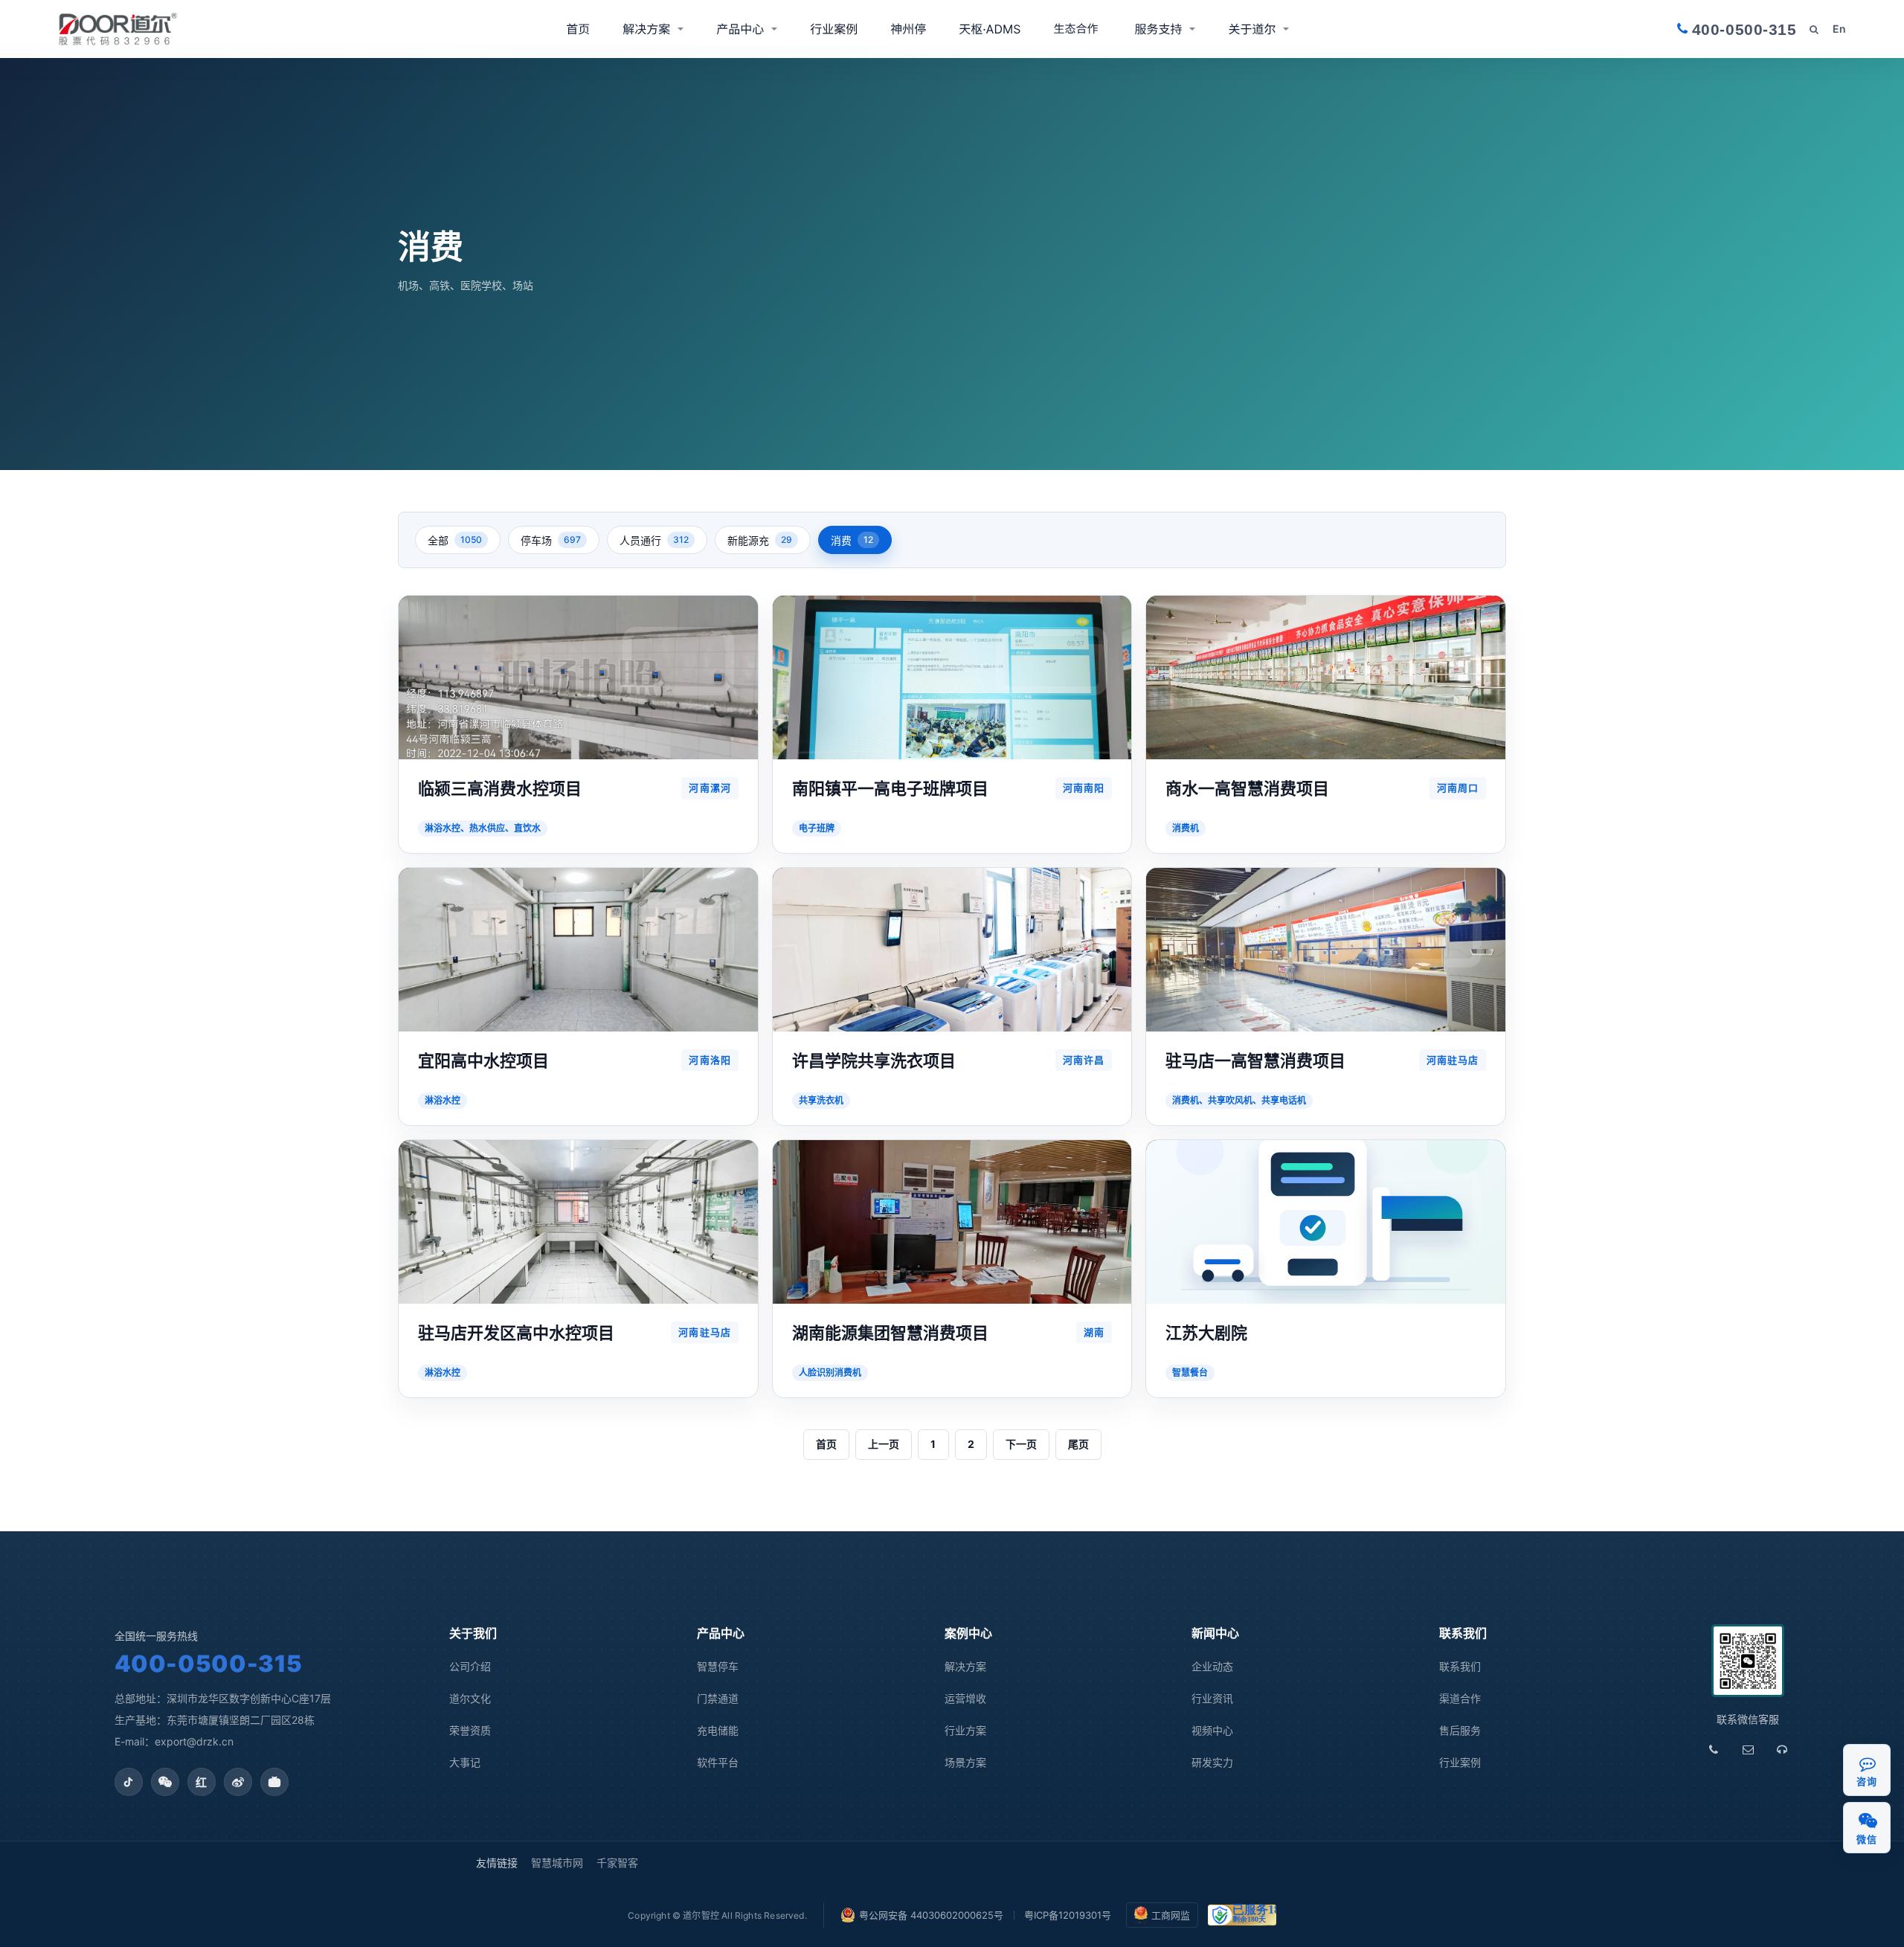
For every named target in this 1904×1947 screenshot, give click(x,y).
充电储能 (718, 1730)
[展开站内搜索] (1814, 29)
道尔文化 (470, 1698)
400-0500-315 (209, 1663)
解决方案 (646, 29)
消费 (852, 540)
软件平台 (718, 1762)
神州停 (908, 29)
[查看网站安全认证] (1242, 1915)
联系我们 (1460, 1666)
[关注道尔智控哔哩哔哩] (274, 1782)
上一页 (884, 1444)
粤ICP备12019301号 (1068, 1915)
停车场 (551, 540)
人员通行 (654, 540)
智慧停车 (718, 1666)
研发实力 (1212, 1762)
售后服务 (1460, 1730)
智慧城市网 (557, 1863)
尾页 (1078, 1444)
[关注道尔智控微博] (238, 1782)
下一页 (1021, 1444)
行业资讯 (1212, 1698)
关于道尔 (1252, 29)
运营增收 (965, 1698)
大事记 (465, 1762)
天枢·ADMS (990, 29)
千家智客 (617, 1863)
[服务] (1782, 1750)
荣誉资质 (470, 1730)
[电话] (1714, 1750)
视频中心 (1212, 1730)
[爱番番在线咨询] (1868, 1763)
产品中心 (740, 29)
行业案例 (834, 29)
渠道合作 (1077, 29)
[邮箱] (1748, 1750)
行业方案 (965, 1730)
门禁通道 (718, 1698)
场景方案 (965, 1762)
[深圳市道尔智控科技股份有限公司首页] (118, 29)
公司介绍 (470, 1666)
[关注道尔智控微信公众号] (165, 1782)
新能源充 (760, 540)
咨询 (1866, 1782)
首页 (578, 29)
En (1839, 29)
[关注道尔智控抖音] (129, 1782)
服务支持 (1158, 29)
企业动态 (1212, 1666)
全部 (455, 540)
